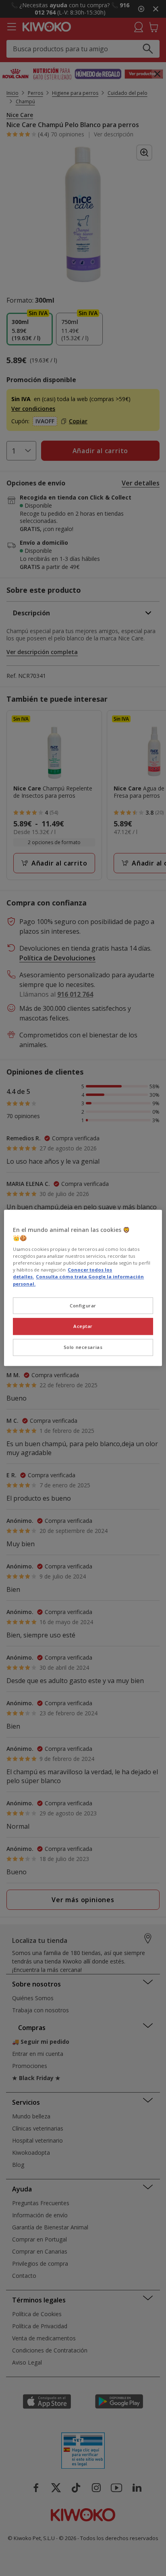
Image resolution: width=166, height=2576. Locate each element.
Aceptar (83, 1327)
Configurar (83, 1306)
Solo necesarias (83, 1348)
